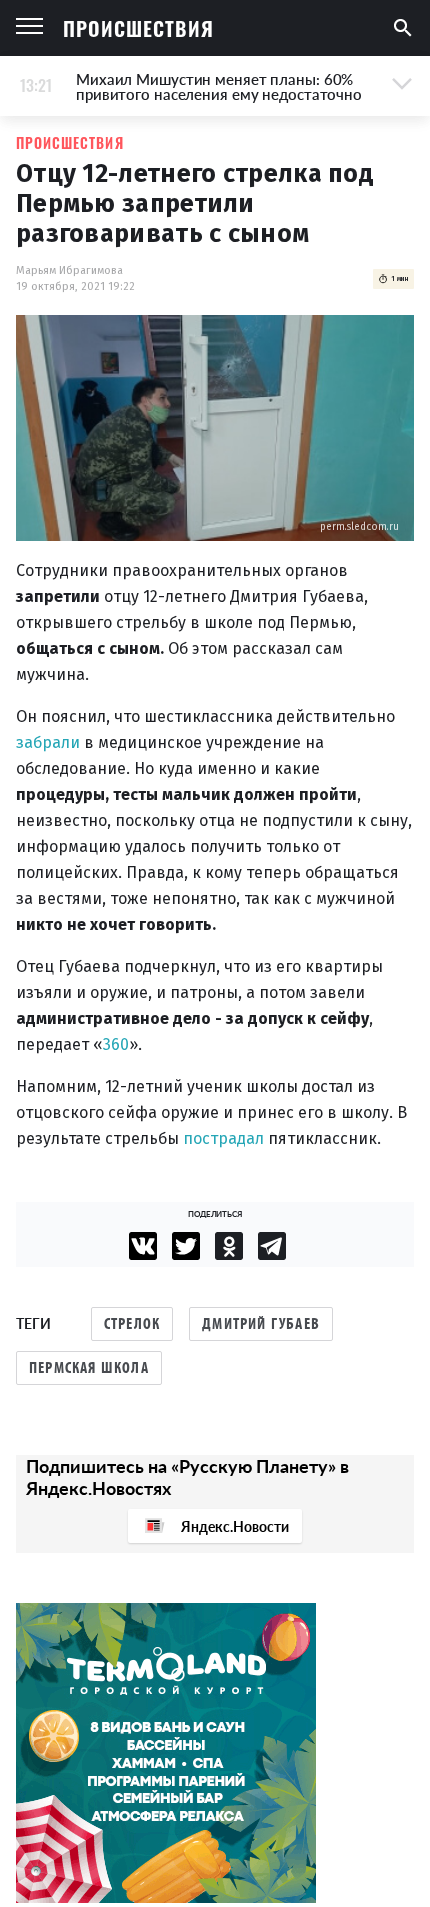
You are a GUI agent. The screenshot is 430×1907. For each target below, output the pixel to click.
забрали (50, 742)
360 (116, 1044)
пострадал (225, 1138)
